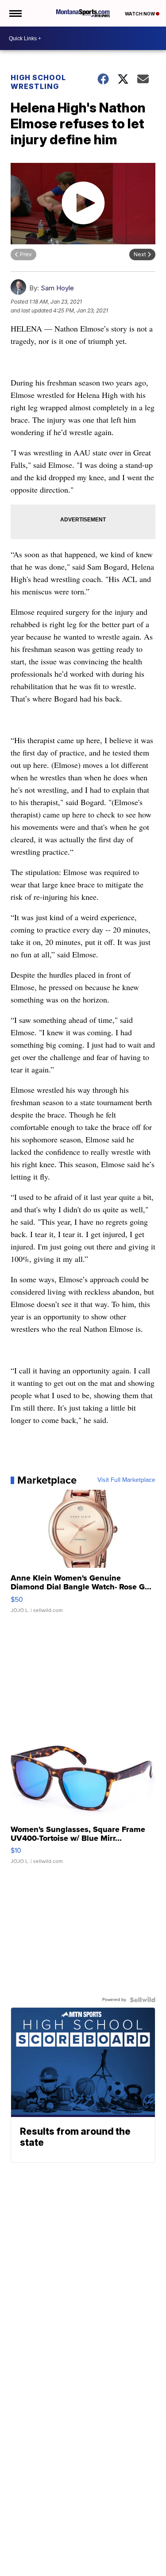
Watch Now (140, 14)
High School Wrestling (38, 82)
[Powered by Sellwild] (143, 2000)
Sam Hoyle (57, 288)
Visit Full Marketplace (126, 1480)
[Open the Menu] (15, 13)
